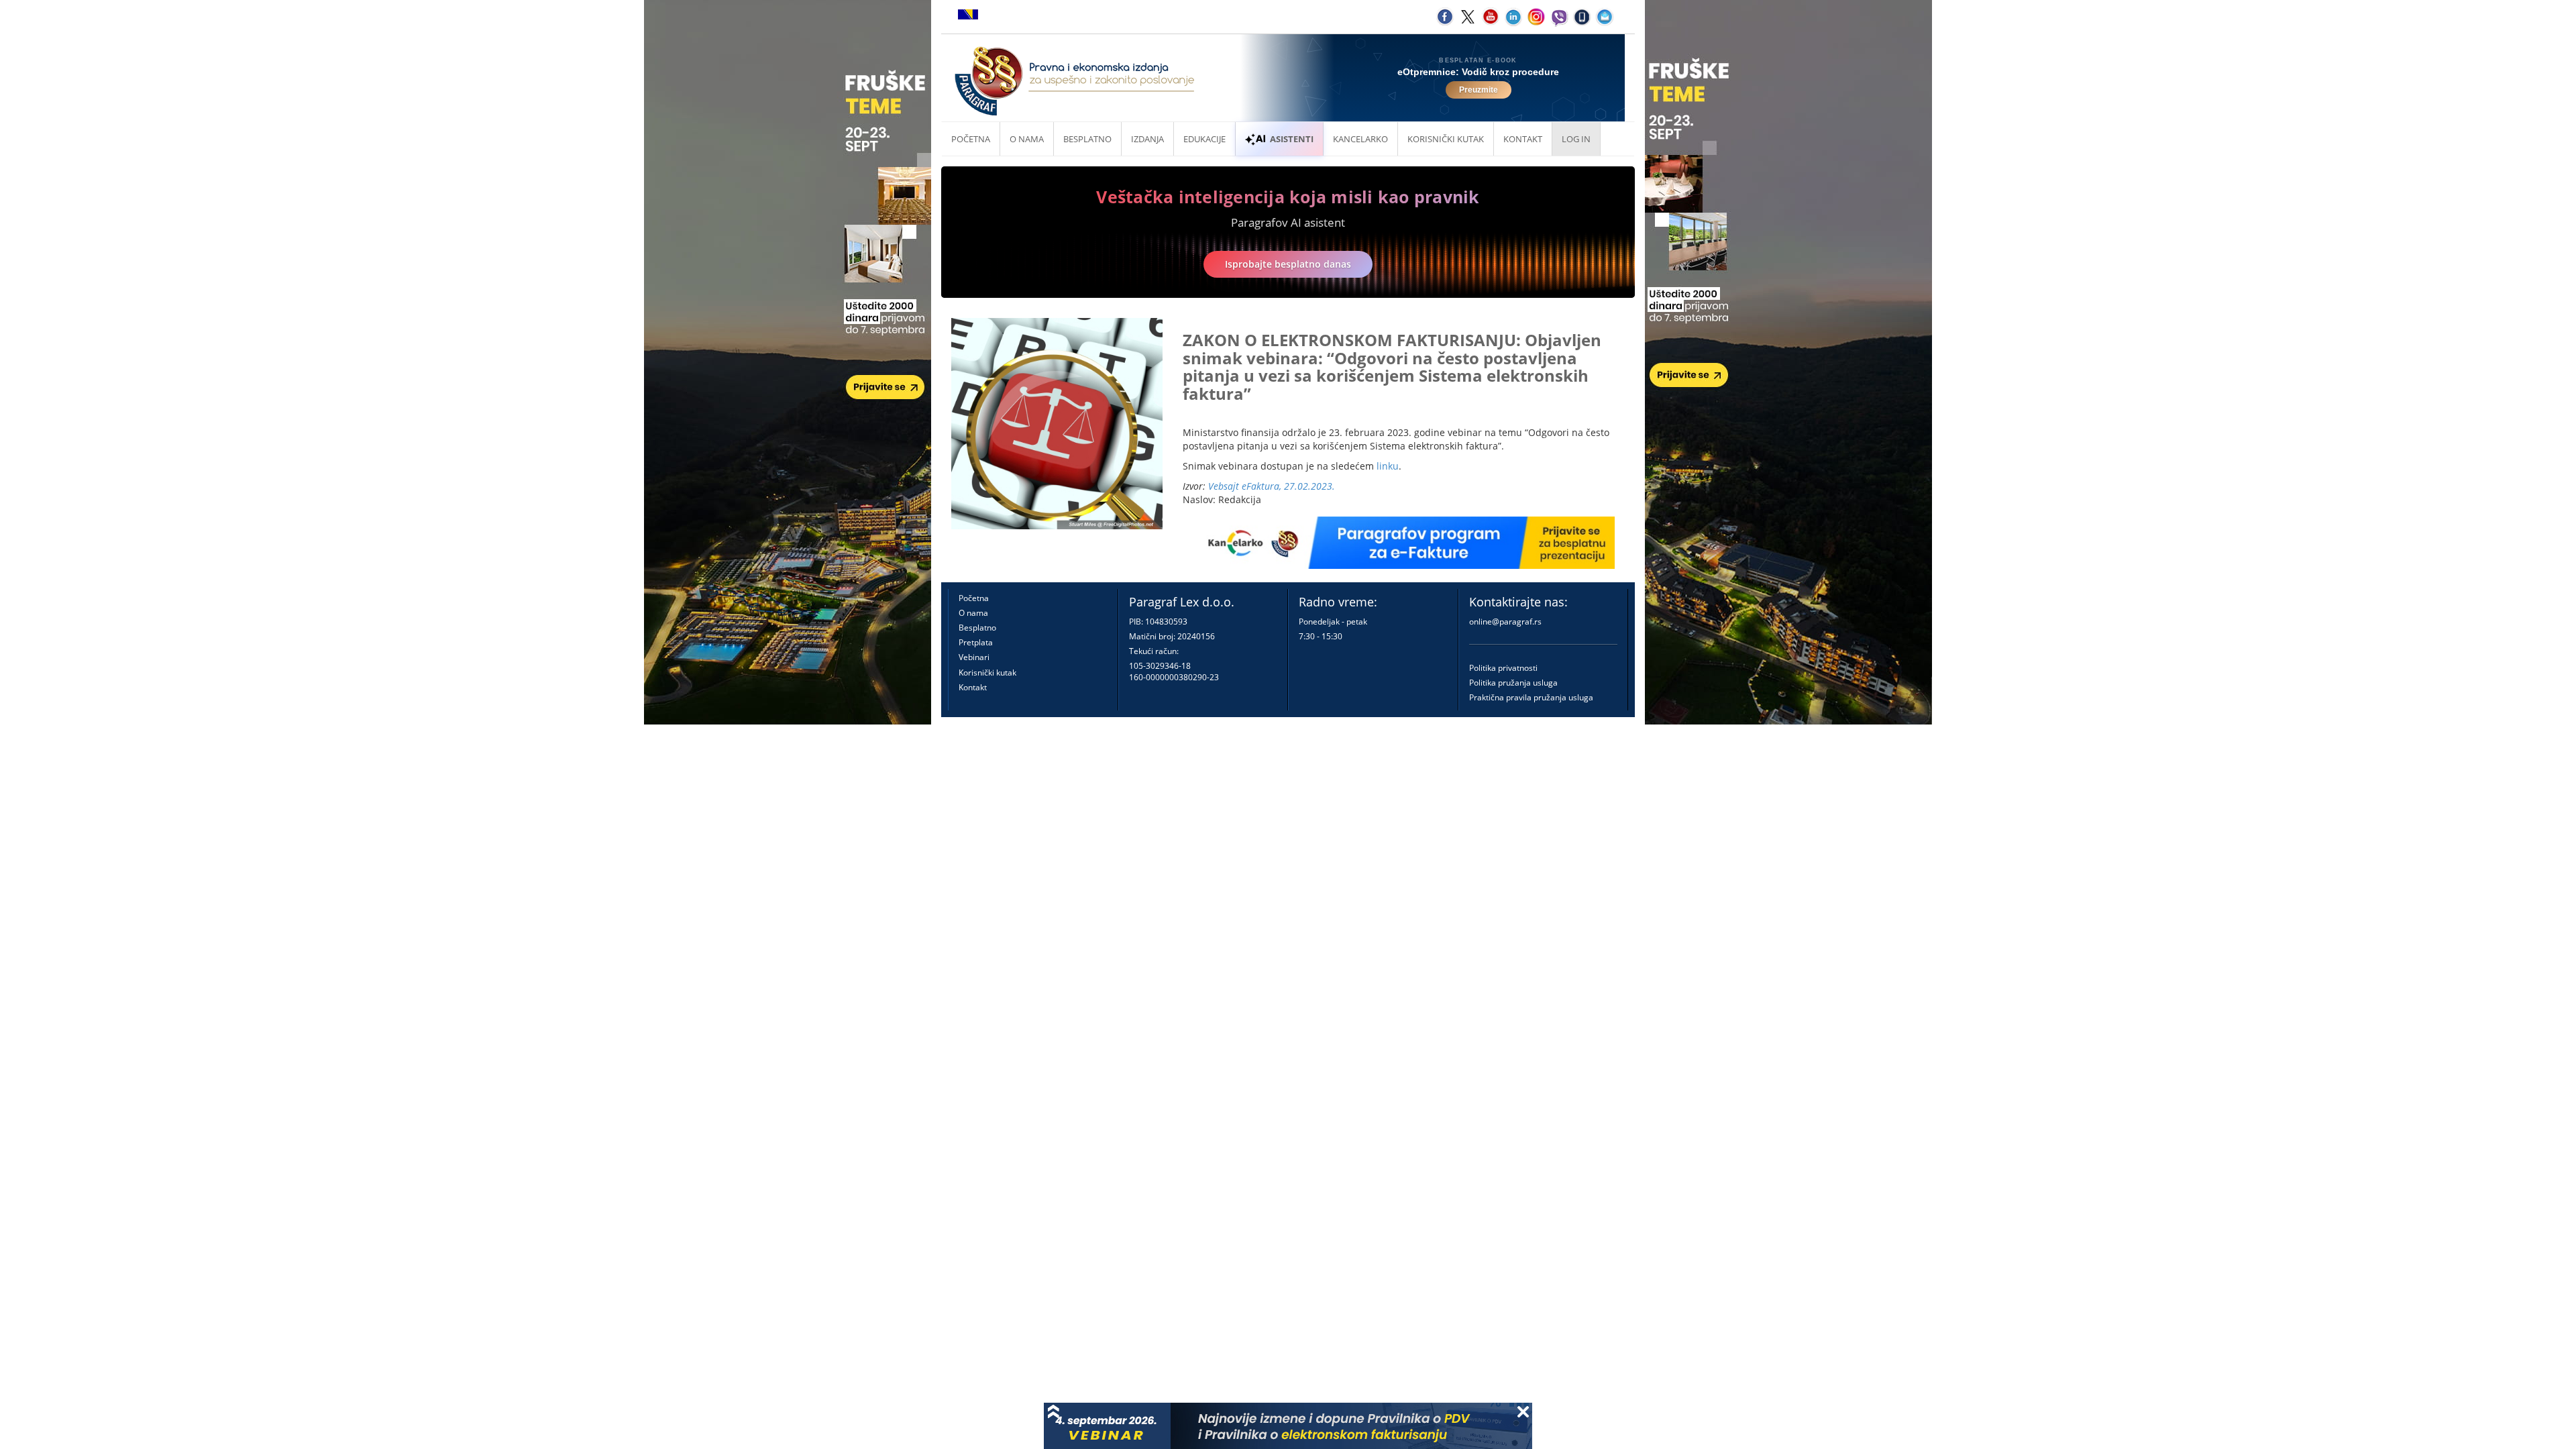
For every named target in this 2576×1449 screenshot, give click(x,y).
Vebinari (974, 657)
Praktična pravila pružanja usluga (1531, 697)
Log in (1576, 139)
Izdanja (1147, 139)
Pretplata (976, 642)
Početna (971, 139)
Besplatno (1087, 139)
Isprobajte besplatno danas (1288, 264)
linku (1388, 466)
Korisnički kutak (987, 673)
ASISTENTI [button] (1292, 139)
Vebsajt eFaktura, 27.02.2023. (1272, 486)
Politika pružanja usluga (1513, 683)
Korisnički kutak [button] (1446, 139)
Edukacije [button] (1204, 139)
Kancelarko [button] (1360, 139)
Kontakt (973, 687)
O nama (1027, 139)
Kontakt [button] (1523, 139)
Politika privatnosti (1503, 668)
